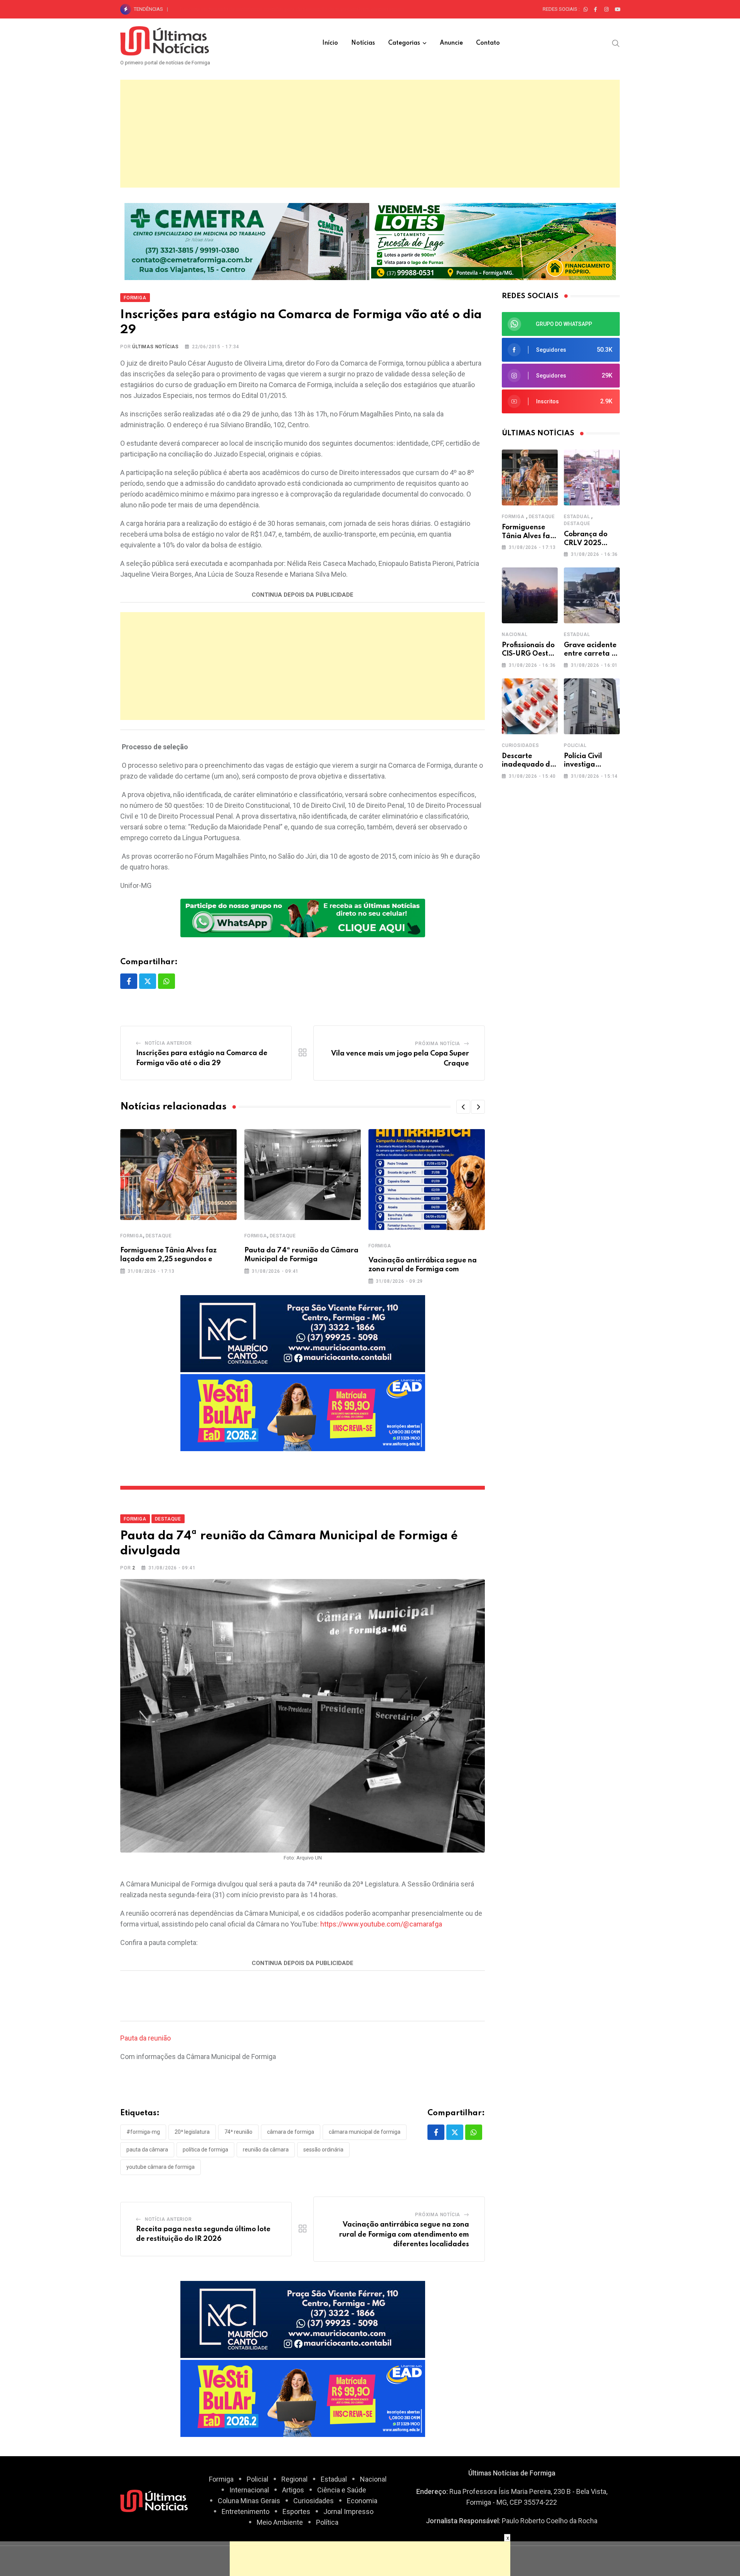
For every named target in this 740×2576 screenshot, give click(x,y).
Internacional (249, 2490)
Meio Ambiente (280, 2522)
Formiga (132, 1236)
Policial (575, 745)
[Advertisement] (370, 134)
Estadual (577, 517)
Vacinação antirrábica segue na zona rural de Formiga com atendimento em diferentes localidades (404, 2234)
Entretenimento (246, 2511)
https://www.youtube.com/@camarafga (381, 1924)
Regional (294, 2479)
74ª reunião (238, 2132)
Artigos (293, 2490)
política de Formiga (205, 2150)
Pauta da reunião (145, 2038)
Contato (488, 43)
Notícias (363, 43)
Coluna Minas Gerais (249, 2501)
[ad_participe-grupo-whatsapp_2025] (303, 917)
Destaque (159, 1236)
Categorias (404, 43)
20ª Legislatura (192, 2132)
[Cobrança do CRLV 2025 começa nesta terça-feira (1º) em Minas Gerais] (592, 477)
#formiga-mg (143, 2132)
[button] (463, 1107)
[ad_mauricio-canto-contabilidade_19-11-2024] (303, 1333)
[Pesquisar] (616, 43)
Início (330, 43)
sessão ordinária (323, 2150)
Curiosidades (521, 745)
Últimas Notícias (156, 347)
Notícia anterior (168, 1043)
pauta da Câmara (147, 2150)
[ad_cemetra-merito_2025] (247, 241)
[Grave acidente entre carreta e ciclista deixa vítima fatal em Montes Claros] (592, 595)
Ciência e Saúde (342, 2490)
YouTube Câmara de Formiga (161, 2167)
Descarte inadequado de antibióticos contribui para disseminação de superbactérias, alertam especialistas (299, 9)
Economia (362, 2501)
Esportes (296, 2511)
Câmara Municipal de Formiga (365, 2132)
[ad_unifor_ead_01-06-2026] (303, 1412)
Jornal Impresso (348, 2511)
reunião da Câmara (266, 2150)
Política (327, 2522)
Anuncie (451, 43)
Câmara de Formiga (291, 2132)
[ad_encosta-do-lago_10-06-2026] (494, 241)
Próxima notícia (438, 1044)
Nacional (515, 634)
